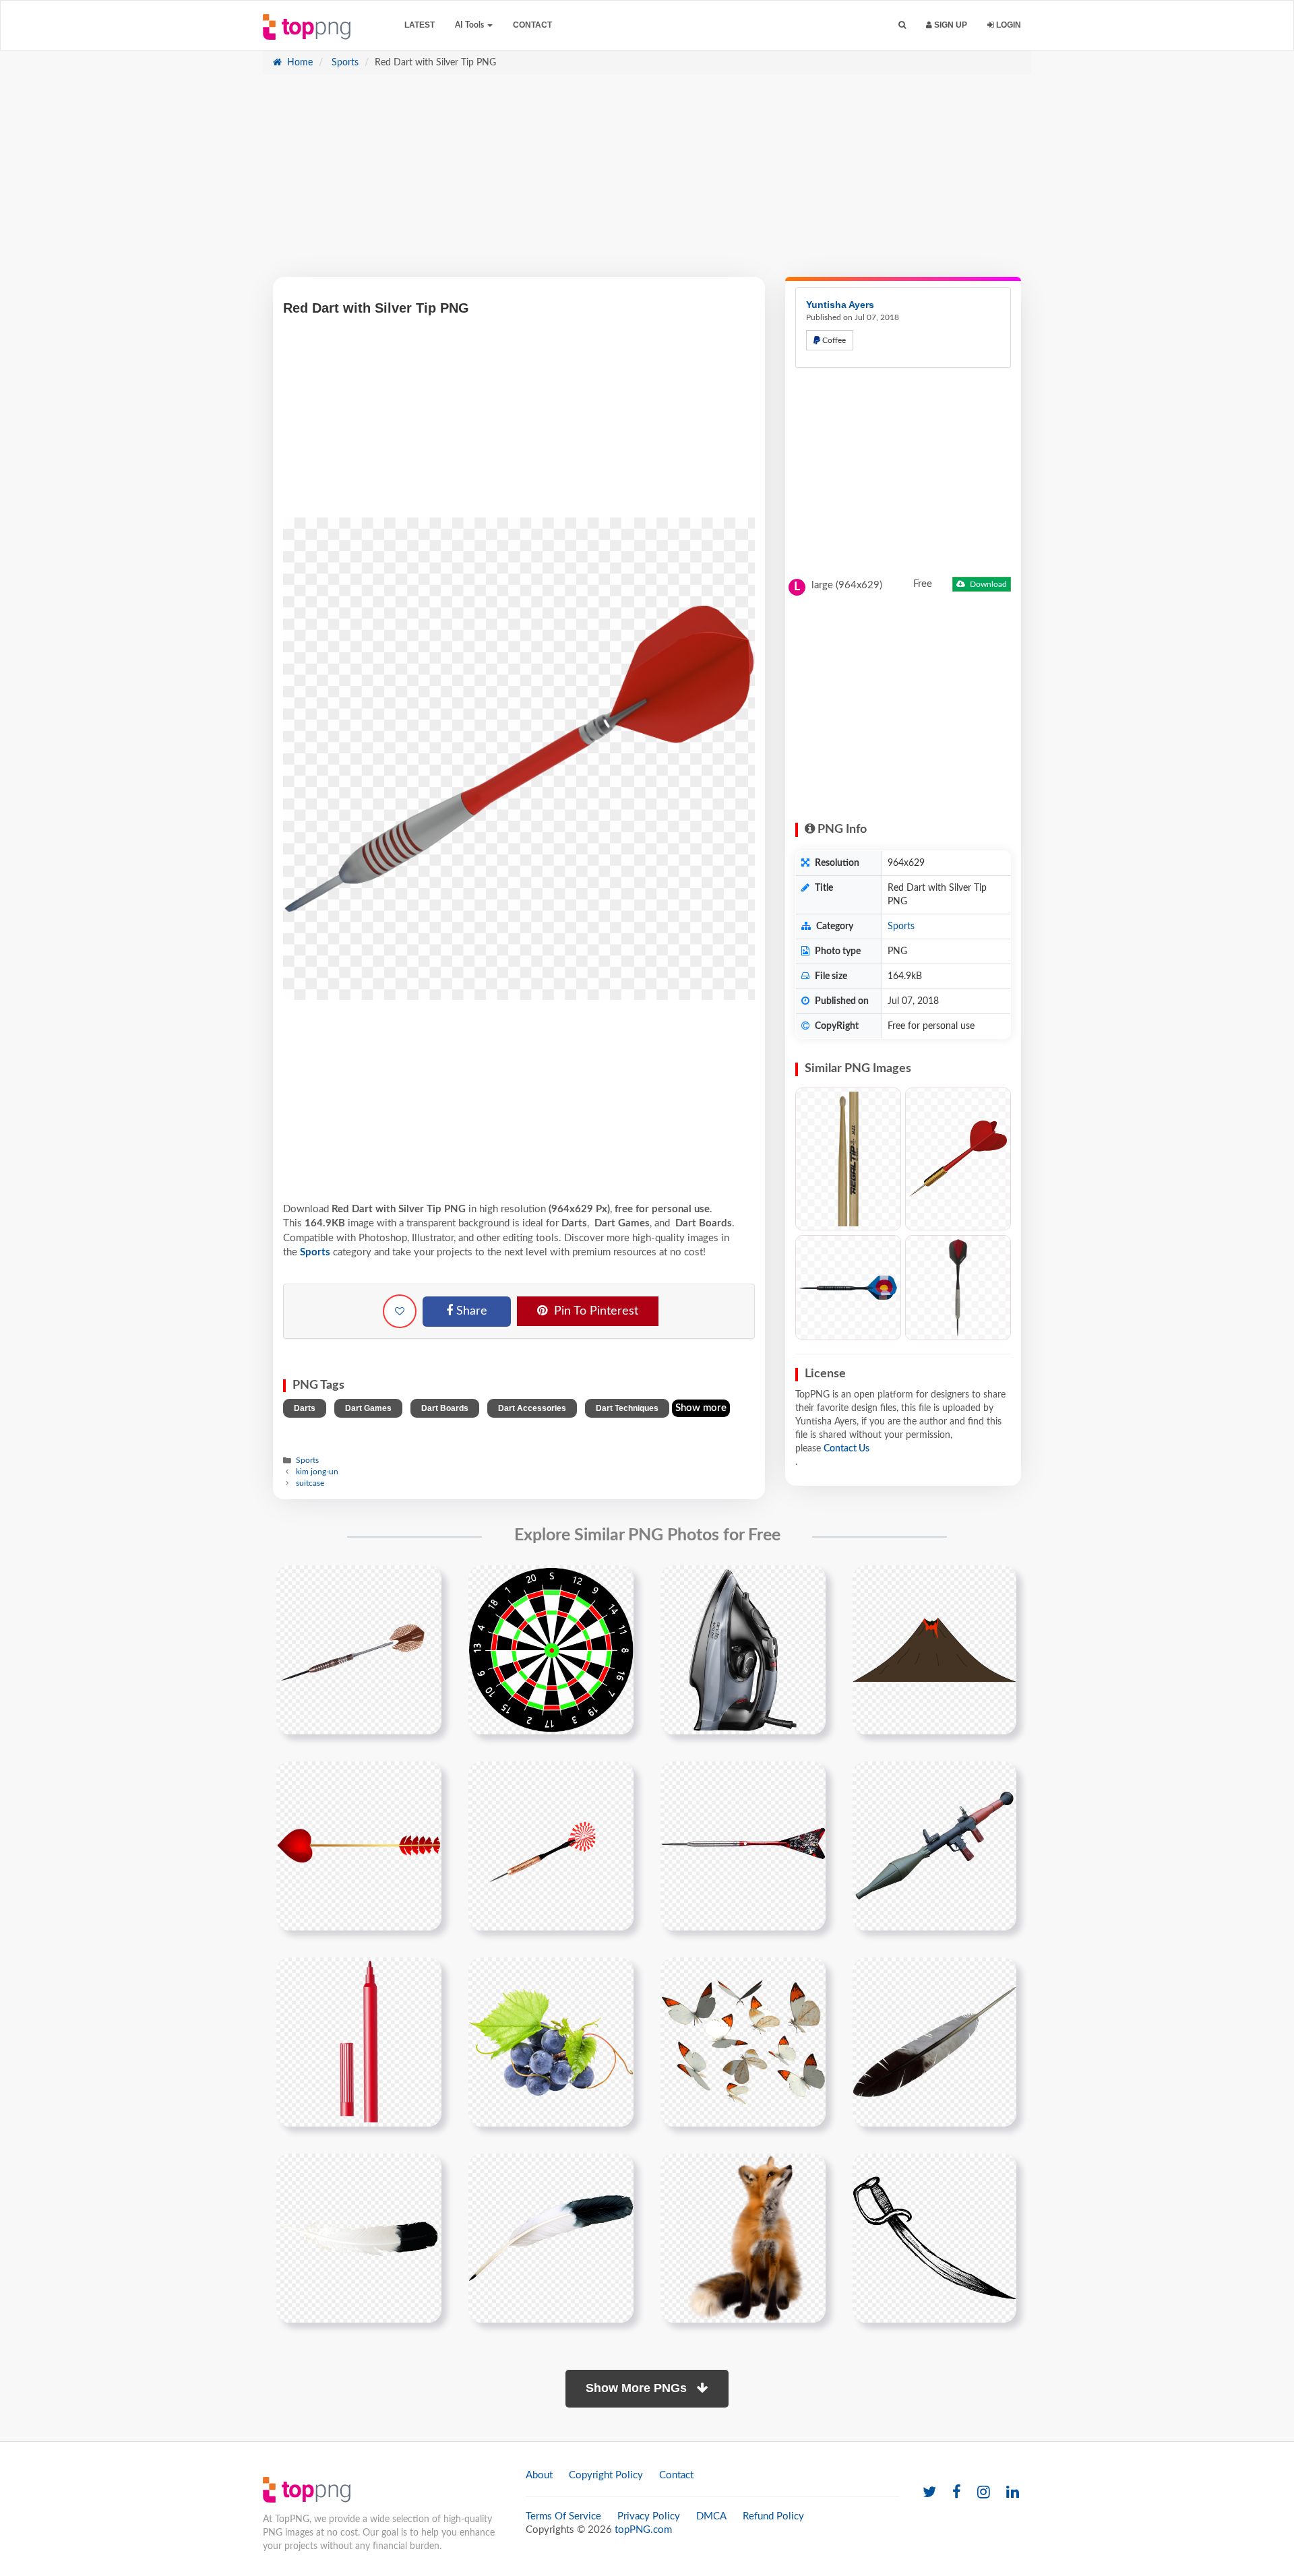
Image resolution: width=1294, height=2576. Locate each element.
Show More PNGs (638, 2388)
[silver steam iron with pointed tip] (743, 1650)
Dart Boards (445, 1408)
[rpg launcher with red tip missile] (934, 1846)
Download (987, 584)
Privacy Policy (649, 2516)
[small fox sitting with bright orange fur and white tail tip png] (743, 2238)
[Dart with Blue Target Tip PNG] (848, 1288)
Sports (344, 63)
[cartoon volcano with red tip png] (934, 1650)
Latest (420, 25)
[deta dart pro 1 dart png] (359, 1650)
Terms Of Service (563, 2516)
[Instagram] (984, 2493)
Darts (305, 1408)
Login (1008, 25)
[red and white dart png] (551, 1846)
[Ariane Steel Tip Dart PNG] (958, 1288)
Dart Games (368, 1408)
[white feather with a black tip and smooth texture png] (551, 2238)
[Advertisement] (647, 183)
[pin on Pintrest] (423, 1583)
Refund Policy (773, 2516)
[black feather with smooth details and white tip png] (934, 2042)
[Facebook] (957, 2493)
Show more (701, 1408)
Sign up (950, 25)
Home (299, 63)
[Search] (902, 25)
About (539, 2475)
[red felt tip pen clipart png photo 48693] (359, 2042)
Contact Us (846, 1449)
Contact (532, 25)
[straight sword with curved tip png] (934, 2238)
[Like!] (400, 1311)
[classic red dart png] (743, 1846)
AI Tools (470, 25)
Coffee (833, 340)
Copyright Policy (606, 2475)
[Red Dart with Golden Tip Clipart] (958, 1159)
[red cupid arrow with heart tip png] (359, 1846)
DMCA (711, 2516)
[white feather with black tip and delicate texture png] (359, 2238)
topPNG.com (643, 2530)
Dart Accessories (532, 1408)
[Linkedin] (1013, 2493)
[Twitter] (929, 2493)
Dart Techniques (627, 1408)
